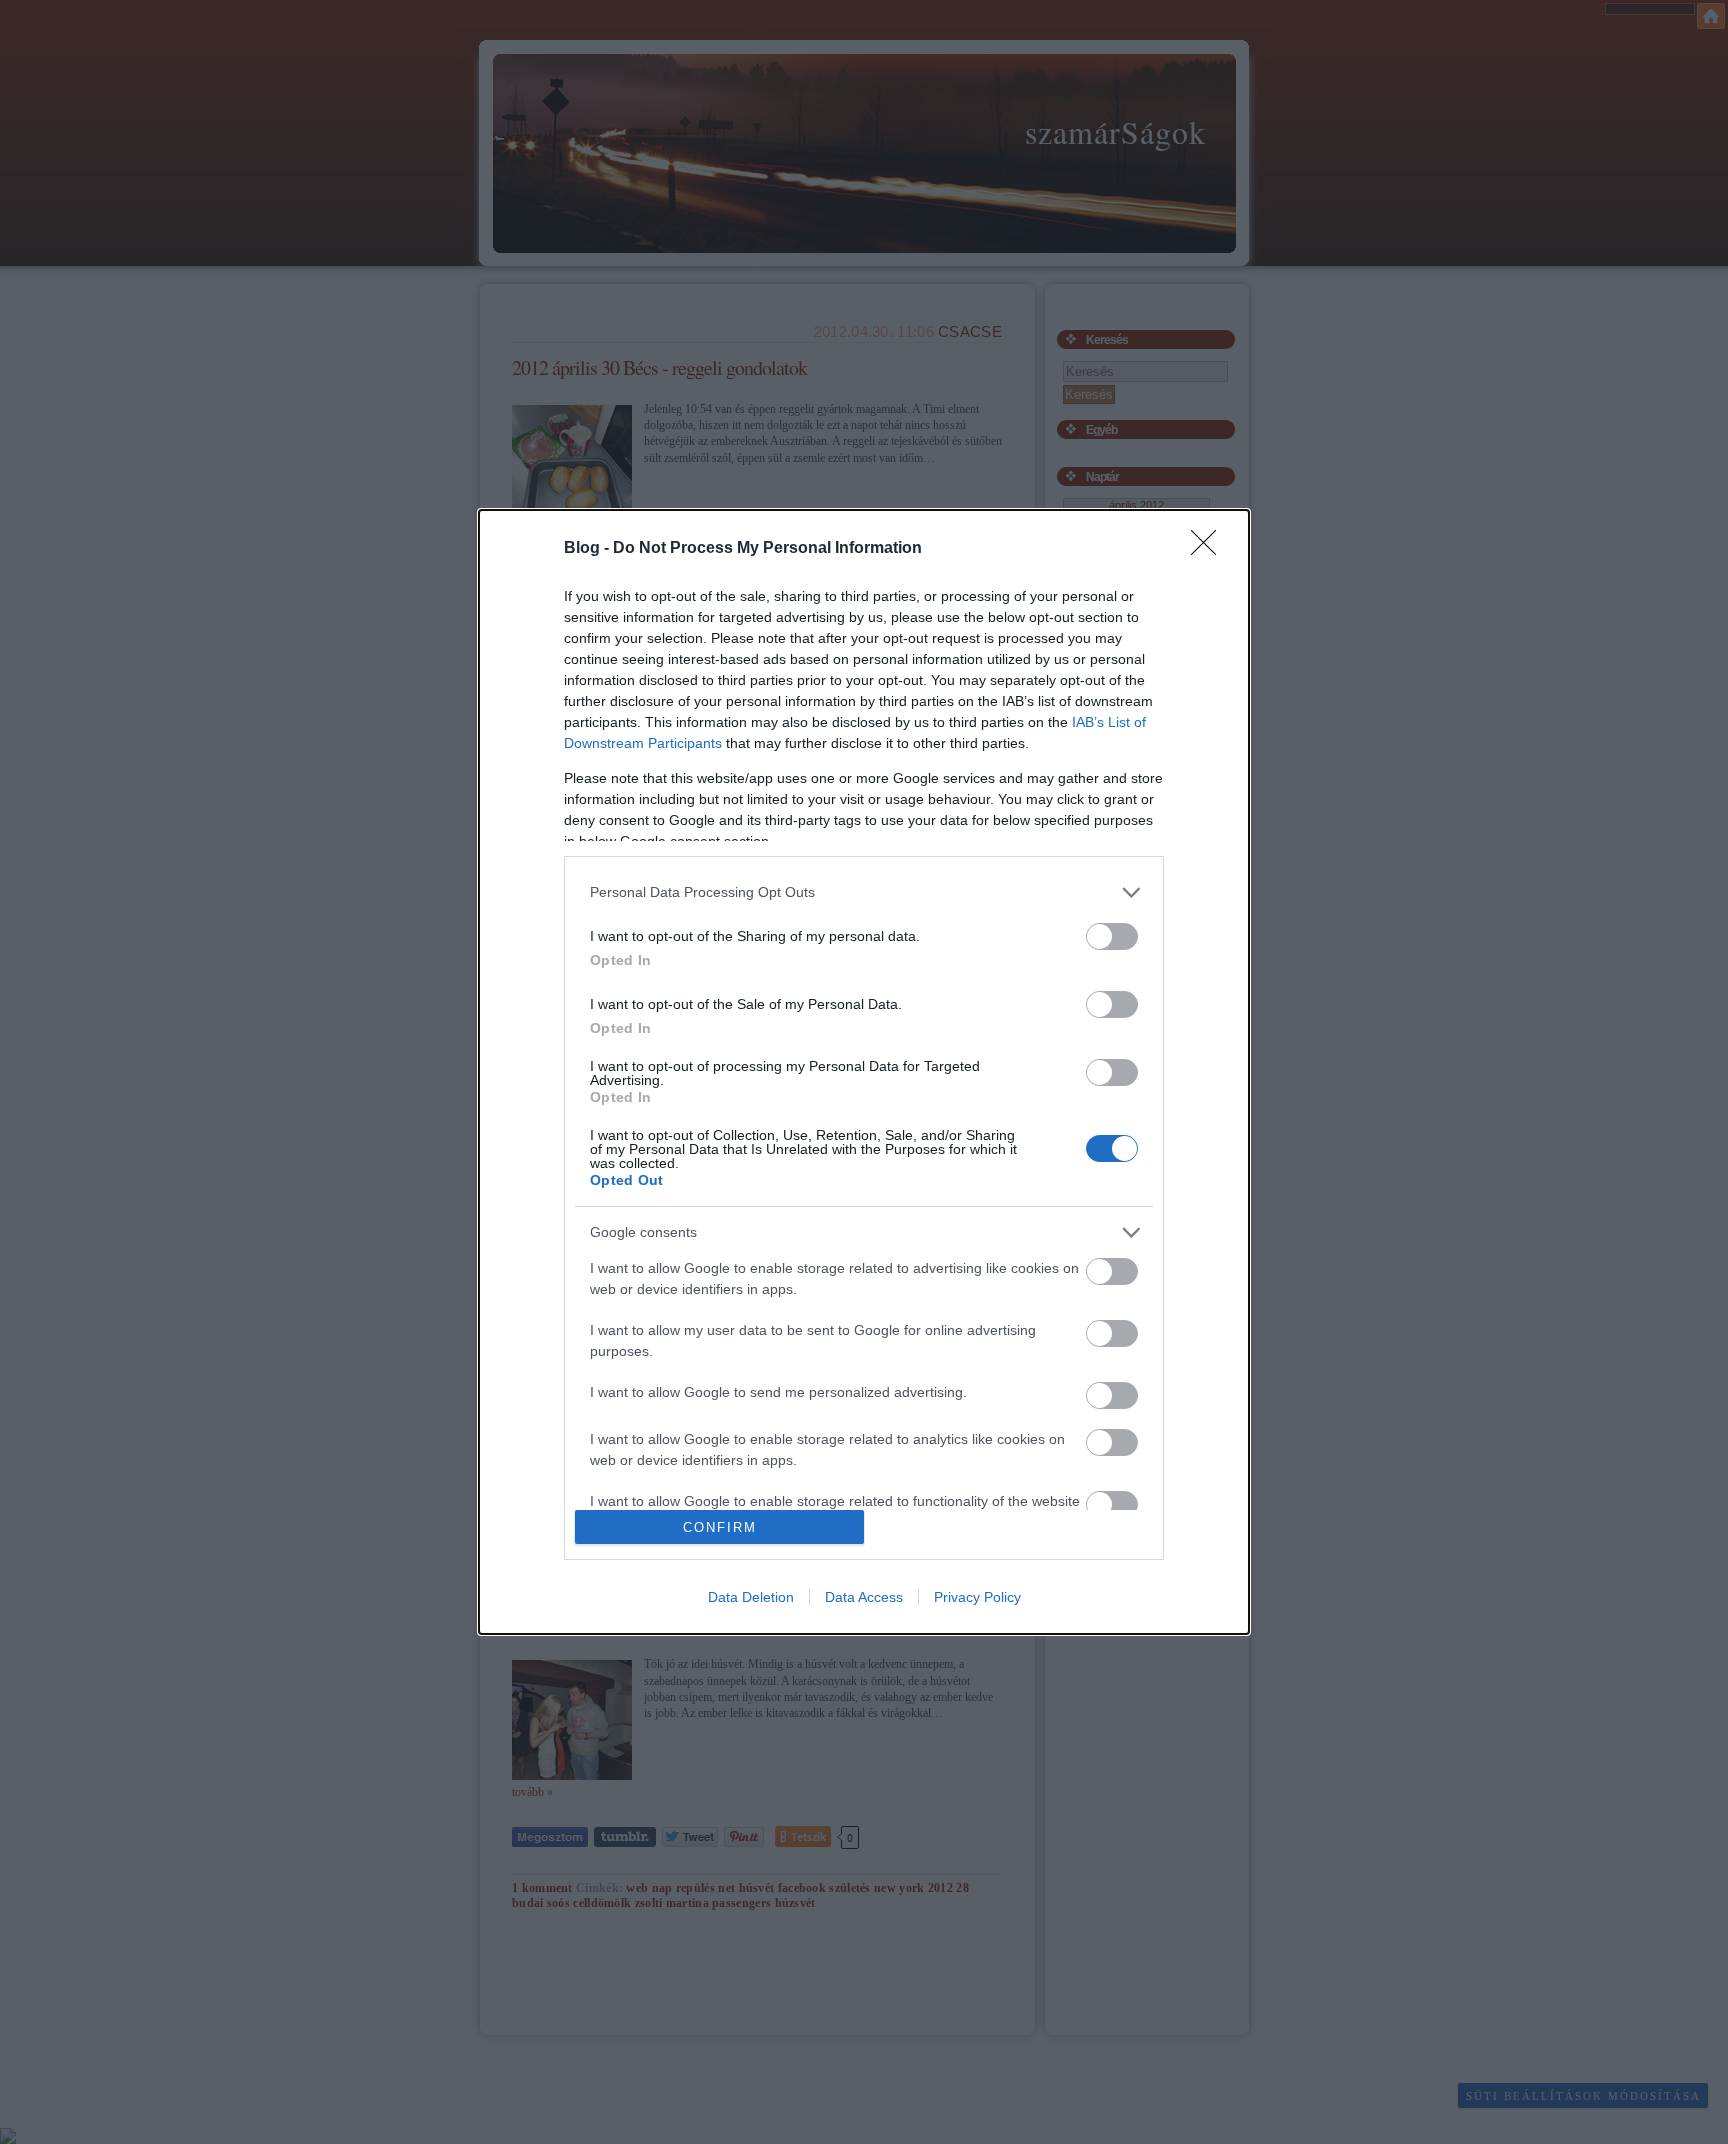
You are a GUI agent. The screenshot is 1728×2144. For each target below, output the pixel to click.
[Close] (1210, 549)
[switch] (1112, 936)
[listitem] (864, 892)
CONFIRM (720, 1527)
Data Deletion (751, 1597)
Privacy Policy (977, 1597)
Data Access (864, 1597)
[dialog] (864, 1072)
